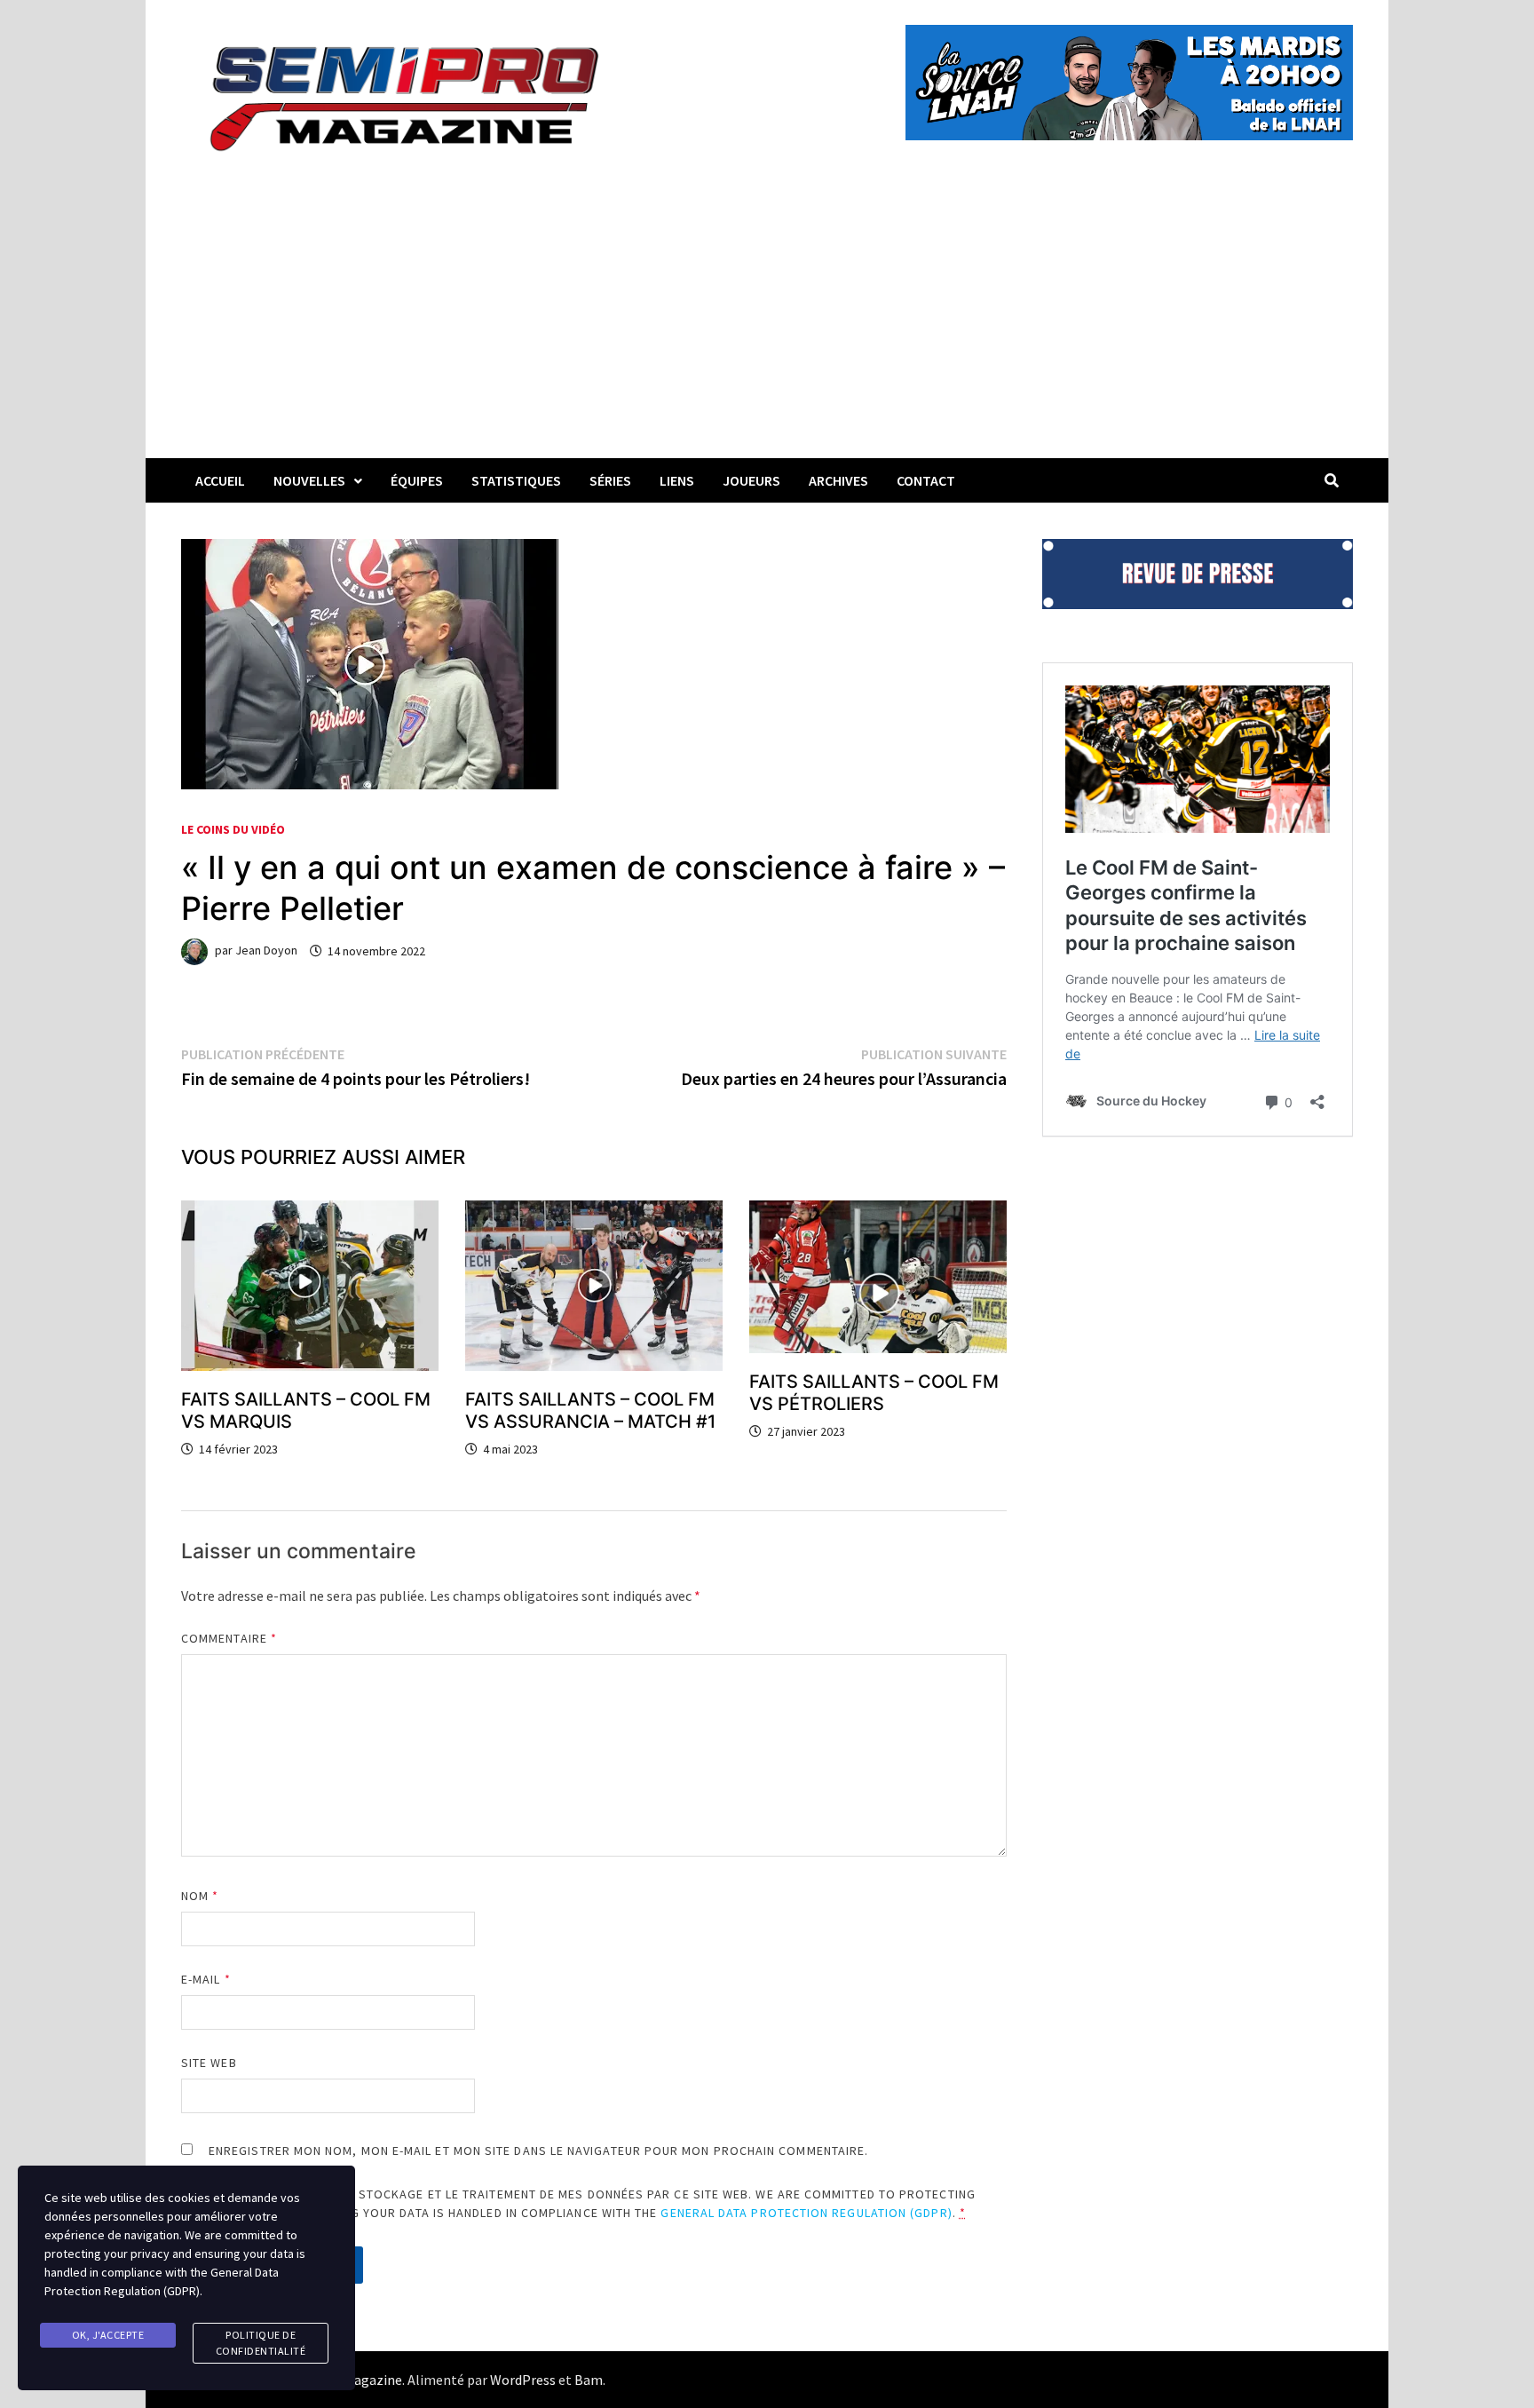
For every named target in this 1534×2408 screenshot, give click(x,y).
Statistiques (516, 480)
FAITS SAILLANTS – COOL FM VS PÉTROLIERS (874, 1393)
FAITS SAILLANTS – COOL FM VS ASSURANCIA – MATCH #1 (590, 1410)
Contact (926, 480)
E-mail (206, 1979)
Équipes (417, 480)
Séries (610, 480)
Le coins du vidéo (233, 829)
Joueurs (751, 480)
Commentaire (229, 1638)
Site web (209, 2063)
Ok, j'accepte (108, 2335)
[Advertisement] (767, 325)
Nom (200, 1896)
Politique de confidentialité (261, 2343)
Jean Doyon (266, 951)
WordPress (523, 2380)
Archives (838, 480)
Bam (589, 2380)
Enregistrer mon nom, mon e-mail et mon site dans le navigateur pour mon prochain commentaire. (538, 2151)
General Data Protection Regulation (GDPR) (806, 2213)
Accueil (220, 480)
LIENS (677, 480)
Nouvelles (309, 480)
